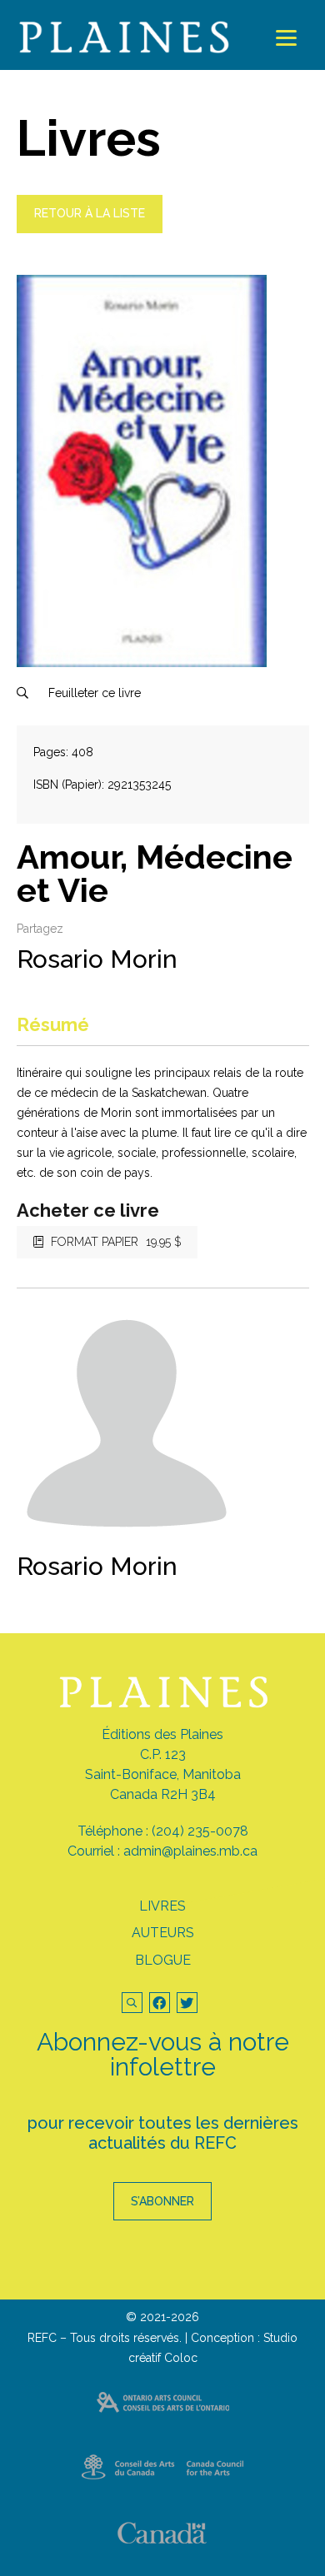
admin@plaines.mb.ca (190, 1851)
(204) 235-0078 (200, 1831)
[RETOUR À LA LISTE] (90, 229)
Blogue (163, 1960)
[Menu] (286, 38)
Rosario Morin (97, 959)
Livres (162, 1906)
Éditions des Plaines (162, 1734)
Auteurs (163, 1933)
